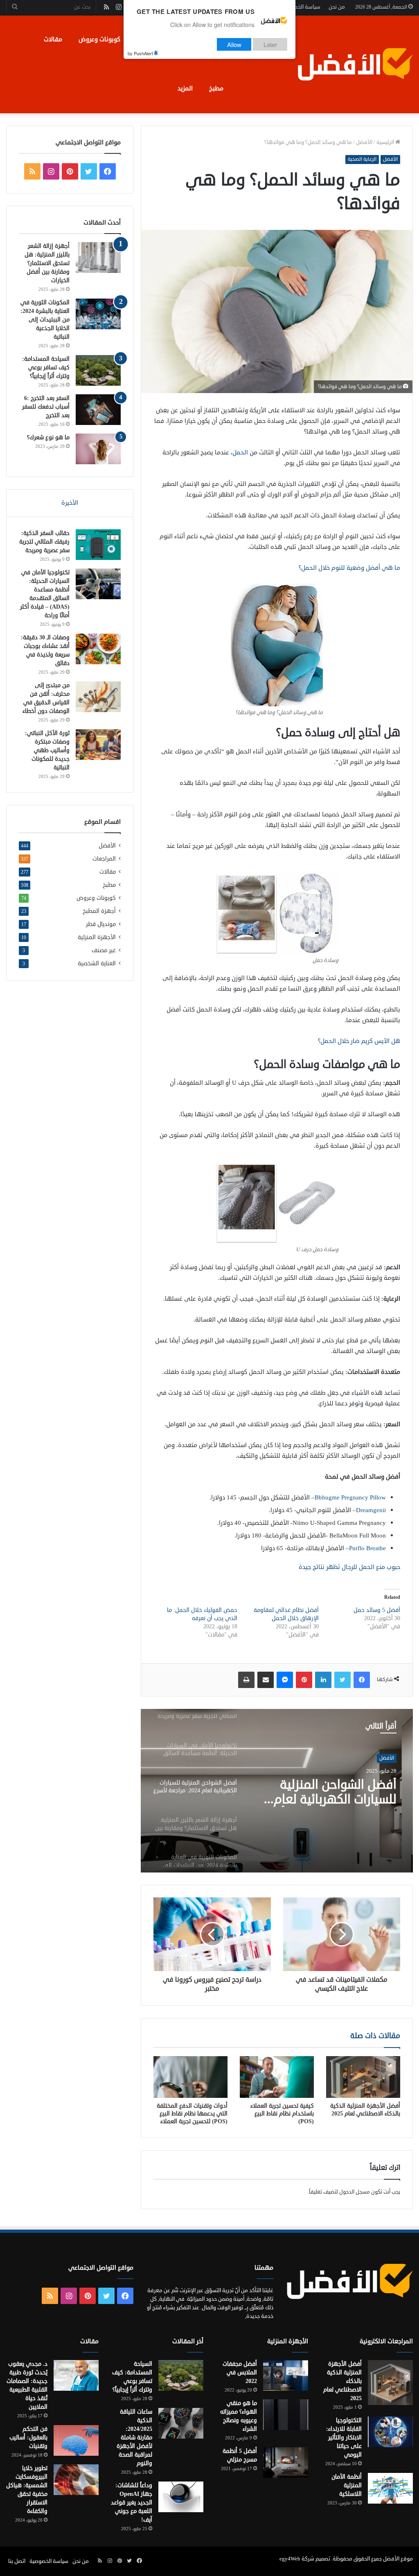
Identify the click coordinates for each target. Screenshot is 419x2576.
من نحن (337, 7)
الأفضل (364, 142)
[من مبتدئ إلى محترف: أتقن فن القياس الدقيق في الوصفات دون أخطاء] (98, 697)
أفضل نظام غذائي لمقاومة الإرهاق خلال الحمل (286, 1614)
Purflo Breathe (367, 1548)
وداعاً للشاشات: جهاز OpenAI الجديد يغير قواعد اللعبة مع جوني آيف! (132, 2503)
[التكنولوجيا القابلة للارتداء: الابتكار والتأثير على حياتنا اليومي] (390, 2432)
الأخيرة (70, 503)
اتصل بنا (17, 2561)
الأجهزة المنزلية (97, 937)
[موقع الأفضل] (355, 64)
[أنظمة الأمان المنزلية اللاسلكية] (390, 2488)
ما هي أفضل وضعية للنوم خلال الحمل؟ (349, 568)
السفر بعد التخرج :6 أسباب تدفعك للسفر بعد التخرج (46, 407)
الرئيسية (386, 142)
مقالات (53, 39)
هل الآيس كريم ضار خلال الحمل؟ (359, 1041)
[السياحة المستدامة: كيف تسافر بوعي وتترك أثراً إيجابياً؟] (98, 370)
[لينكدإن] (323, 1680)
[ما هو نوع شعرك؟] (98, 449)
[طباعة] (246, 1680)
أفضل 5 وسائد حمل (377, 1610)
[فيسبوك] (362, 1680)
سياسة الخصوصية (301, 7)
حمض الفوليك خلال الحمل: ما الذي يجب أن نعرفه (202, 1614)
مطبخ (216, 89)
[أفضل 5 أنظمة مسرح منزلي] (286, 2462)
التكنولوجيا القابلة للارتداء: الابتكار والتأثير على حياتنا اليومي (344, 2438)
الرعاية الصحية (362, 159)
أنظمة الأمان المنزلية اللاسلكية (347, 2485)
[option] (277, 1791)
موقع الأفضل (398, 2559)
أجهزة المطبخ (99, 911)
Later (270, 44)
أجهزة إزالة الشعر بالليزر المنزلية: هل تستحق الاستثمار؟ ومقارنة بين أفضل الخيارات (337, 1792)
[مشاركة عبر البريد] (266, 1680)
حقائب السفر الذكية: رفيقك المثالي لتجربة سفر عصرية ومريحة (44, 542)
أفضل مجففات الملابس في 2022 (240, 2373)
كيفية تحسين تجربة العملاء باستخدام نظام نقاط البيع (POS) (282, 2114)
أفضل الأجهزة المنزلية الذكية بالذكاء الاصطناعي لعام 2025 (365, 2110)
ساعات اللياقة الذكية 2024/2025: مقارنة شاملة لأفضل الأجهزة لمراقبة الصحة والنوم (134, 2438)
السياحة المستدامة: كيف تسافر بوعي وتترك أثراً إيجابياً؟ (46, 368)
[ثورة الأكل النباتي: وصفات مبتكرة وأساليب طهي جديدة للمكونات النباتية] (98, 745)
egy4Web (290, 2559)
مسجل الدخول (355, 2192)
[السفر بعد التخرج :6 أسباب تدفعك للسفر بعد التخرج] (98, 410)
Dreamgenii (371, 1510)
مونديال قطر (101, 924)
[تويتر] (342, 1680)
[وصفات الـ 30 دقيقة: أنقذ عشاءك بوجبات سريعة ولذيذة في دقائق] (98, 649)
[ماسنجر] (285, 1680)
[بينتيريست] (304, 1680)
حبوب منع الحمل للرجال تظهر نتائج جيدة (349, 1567)
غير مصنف (104, 950)
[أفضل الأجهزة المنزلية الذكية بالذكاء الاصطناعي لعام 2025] (363, 2077)
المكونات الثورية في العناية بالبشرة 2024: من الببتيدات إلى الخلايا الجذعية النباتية (45, 320)
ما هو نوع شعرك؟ (48, 437)
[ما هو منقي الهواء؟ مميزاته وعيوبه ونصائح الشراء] (286, 2415)
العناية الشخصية (97, 963)
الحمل (240, 453)
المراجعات (104, 859)
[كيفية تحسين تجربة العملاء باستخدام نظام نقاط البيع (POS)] (277, 2077)
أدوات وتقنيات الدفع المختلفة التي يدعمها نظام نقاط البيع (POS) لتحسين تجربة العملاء (192, 2114)
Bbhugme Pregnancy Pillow (350, 1498)
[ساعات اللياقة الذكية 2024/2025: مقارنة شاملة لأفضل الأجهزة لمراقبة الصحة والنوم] (181, 2423)
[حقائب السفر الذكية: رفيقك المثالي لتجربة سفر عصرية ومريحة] (98, 545)
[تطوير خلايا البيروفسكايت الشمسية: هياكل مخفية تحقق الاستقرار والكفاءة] (76, 2480)
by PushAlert (140, 53)
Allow (234, 44)
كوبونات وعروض (99, 39)
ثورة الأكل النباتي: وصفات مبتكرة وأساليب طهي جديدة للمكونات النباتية (47, 750)
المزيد (185, 89)
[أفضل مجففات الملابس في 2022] (286, 2375)
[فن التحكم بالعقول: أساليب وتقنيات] (76, 2440)
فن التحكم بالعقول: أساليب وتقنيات (28, 2438)
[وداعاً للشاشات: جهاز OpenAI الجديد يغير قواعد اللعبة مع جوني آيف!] (181, 2497)
